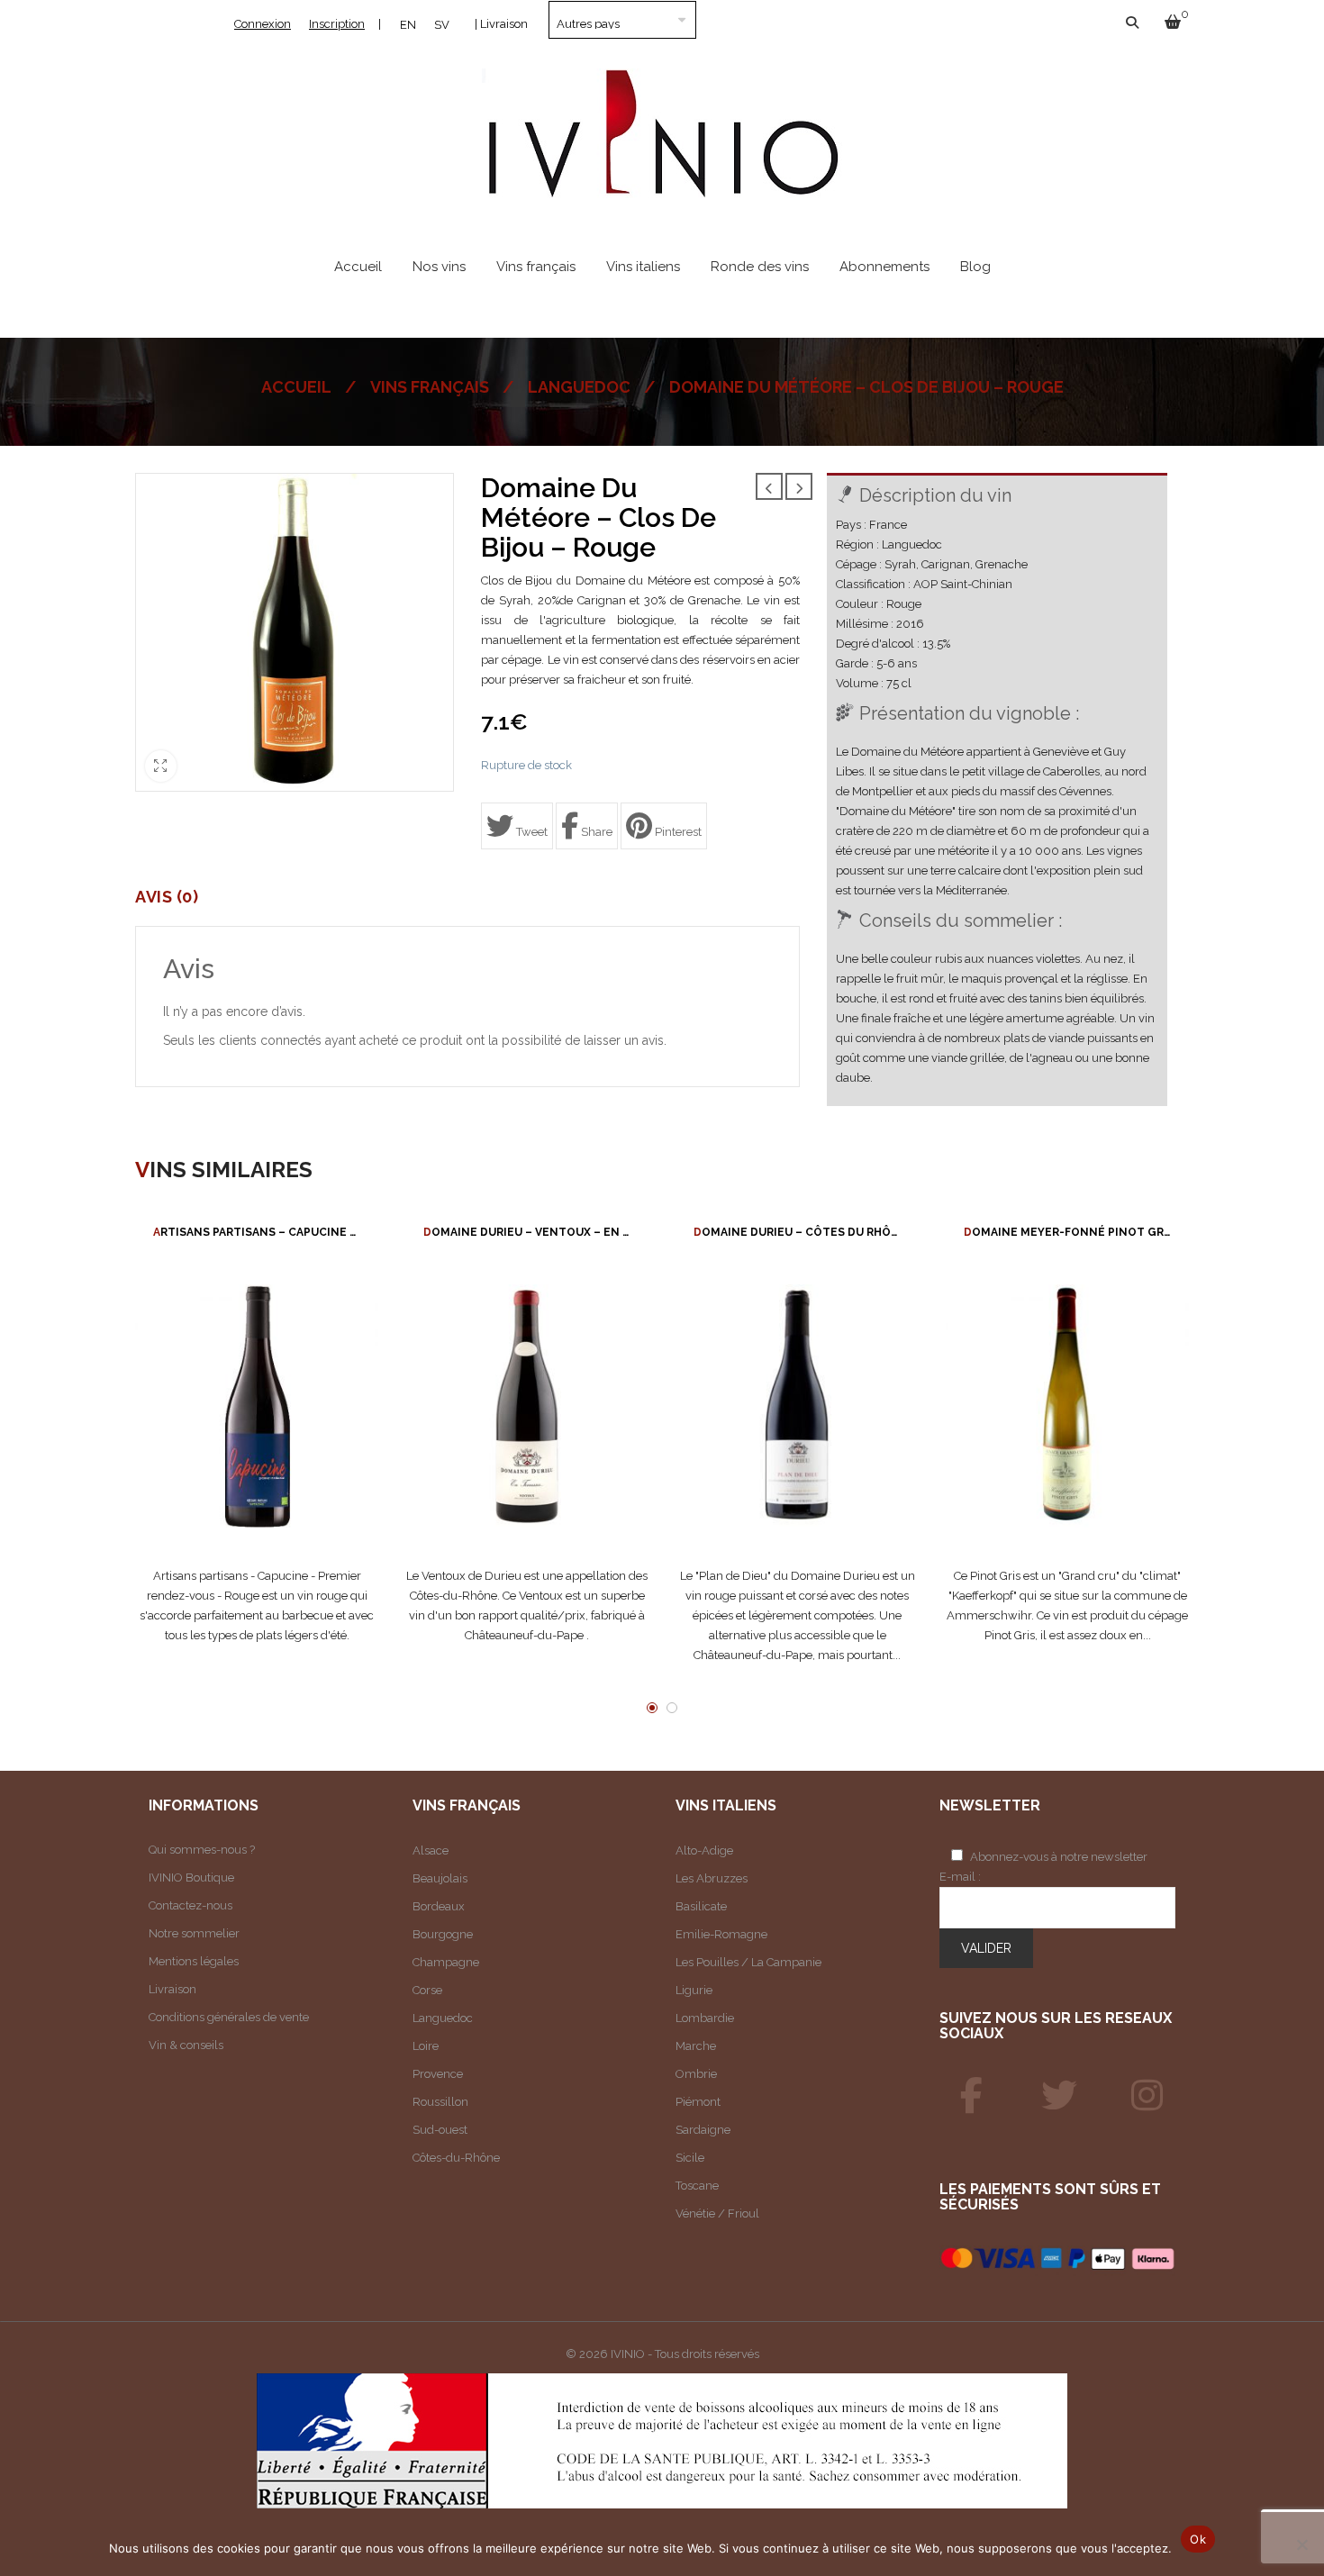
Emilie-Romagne (721, 1934)
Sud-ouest (440, 2130)
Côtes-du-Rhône (456, 2158)
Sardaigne (703, 2130)
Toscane (697, 2186)
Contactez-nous (190, 1905)
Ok (1198, 2539)
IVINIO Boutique (191, 1878)
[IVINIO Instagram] (1147, 2096)
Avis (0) (167, 897)
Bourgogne (443, 1934)
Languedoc (579, 387)
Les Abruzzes (712, 1878)
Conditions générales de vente (229, 2017)
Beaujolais (440, 1878)
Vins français (430, 387)
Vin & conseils (186, 2045)
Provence (438, 2074)
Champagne (446, 1962)
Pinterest (677, 832)
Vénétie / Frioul (717, 2213)
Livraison (172, 1989)
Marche (696, 2046)
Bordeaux (439, 1906)
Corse (427, 1990)
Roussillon (440, 2102)
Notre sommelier (194, 1933)
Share (595, 832)
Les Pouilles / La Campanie (748, 1962)
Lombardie (705, 2018)
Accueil (296, 387)
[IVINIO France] (1059, 2096)
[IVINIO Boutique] (972, 2096)
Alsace (431, 1850)
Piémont (698, 2102)
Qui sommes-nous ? (202, 1850)
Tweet (531, 832)
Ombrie (696, 2074)
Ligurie (694, 1990)
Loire (426, 2046)
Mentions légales (194, 1961)
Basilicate (701, 1906)
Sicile (690, 2158)
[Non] (1301, 2544)
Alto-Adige (704, 1850)
